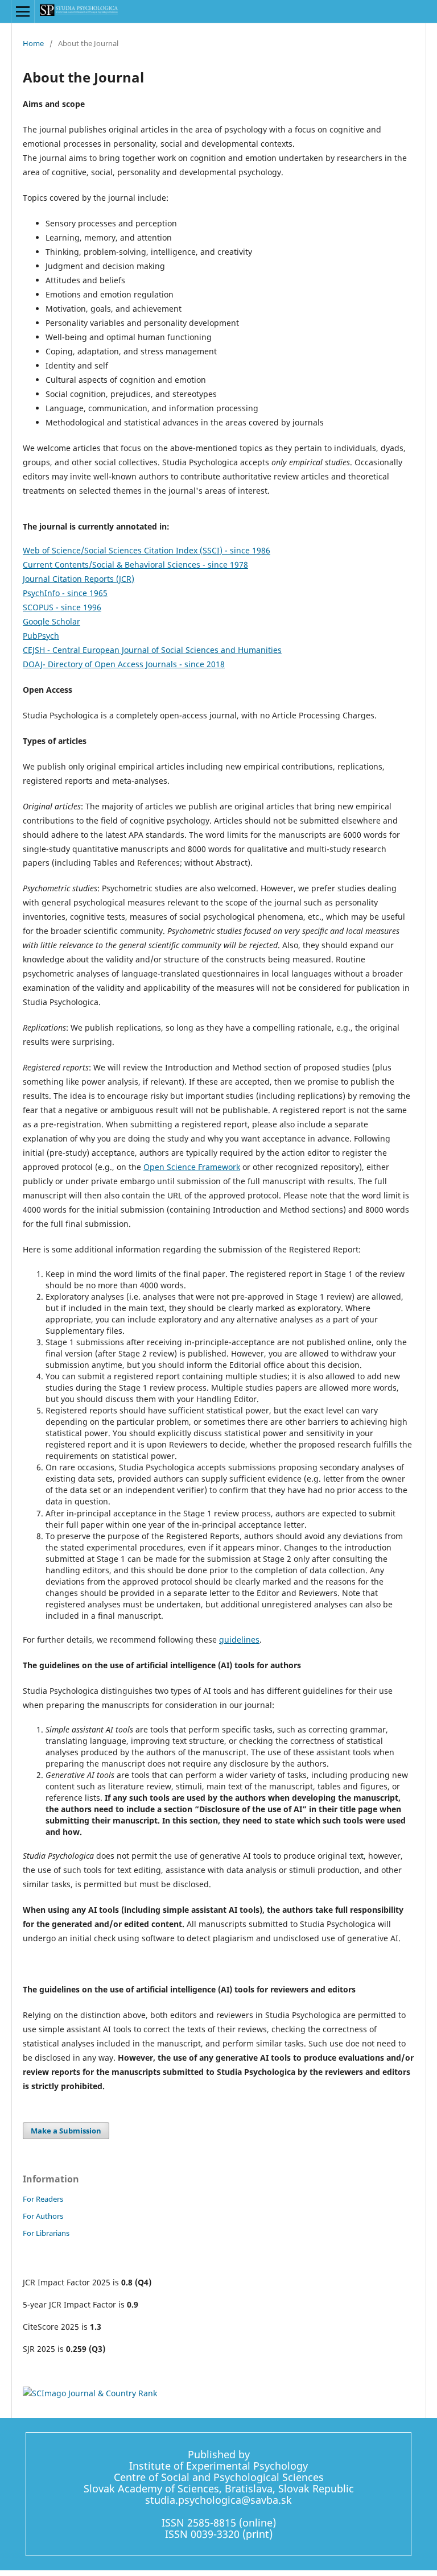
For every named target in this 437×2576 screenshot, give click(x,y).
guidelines (239, 1640)
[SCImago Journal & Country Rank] (90, 2393)
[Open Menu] (23, 11)
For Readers (43, 2199)
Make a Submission (66, 2131)
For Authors (43, 2216)
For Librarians (46, 2233)
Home (33, 43)
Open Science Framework (192, 1167)
